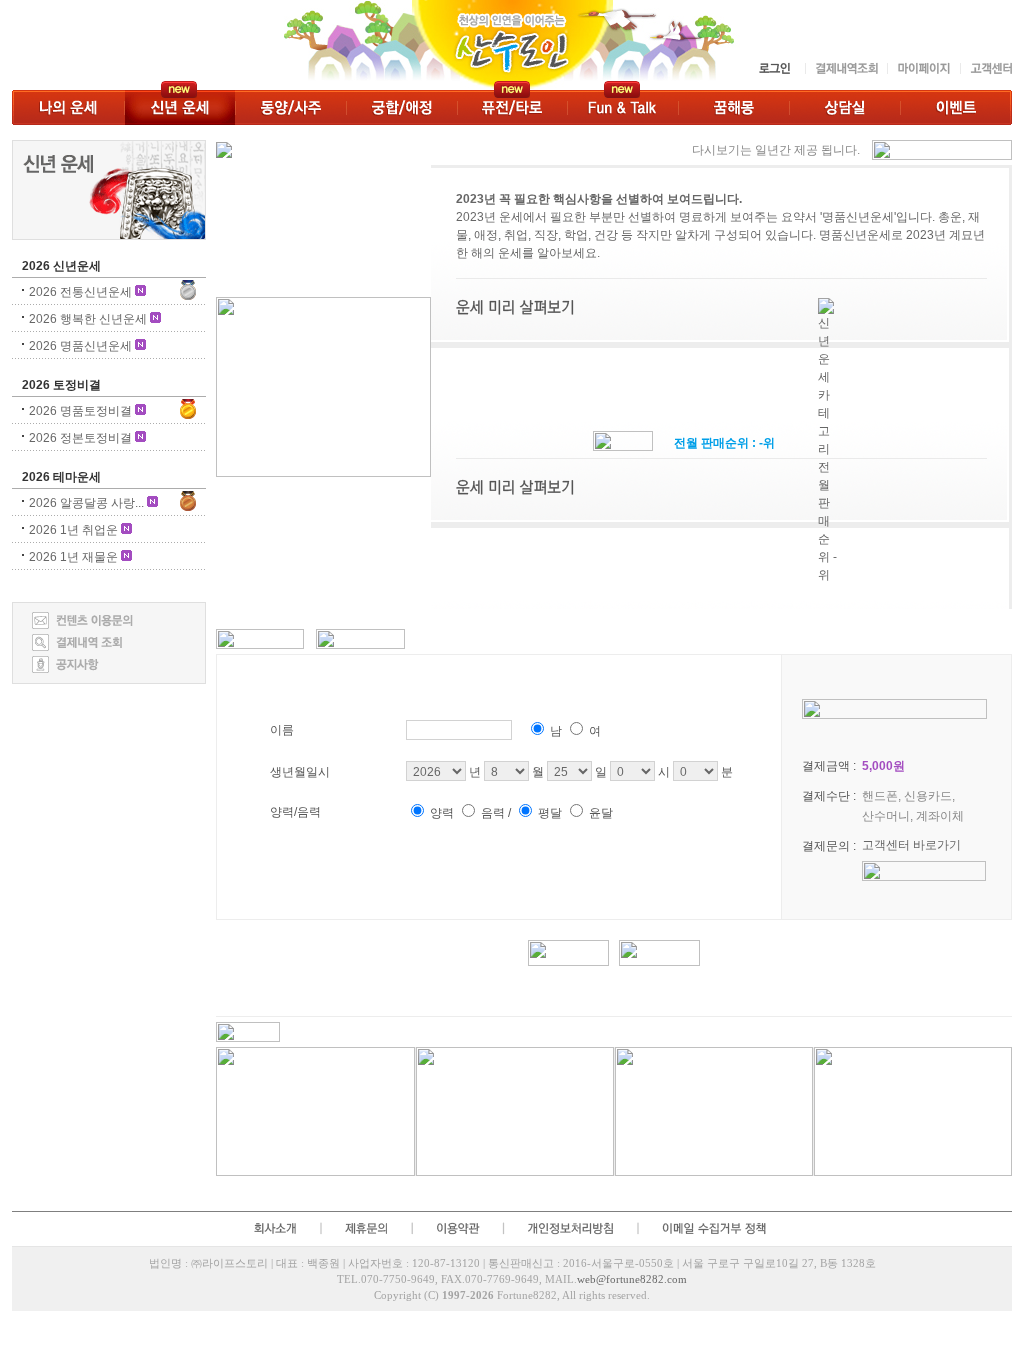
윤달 (601, 813)
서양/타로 (512, 107)
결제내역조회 (846, 68)
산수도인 (379, 45)
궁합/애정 (401, 107)
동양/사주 (290, 107)
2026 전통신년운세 (80, 292)
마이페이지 (923, 68)
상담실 (844, 107)
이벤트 (956, 107)
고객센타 (986, 68)
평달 (550, 813)
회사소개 (273, 1228)
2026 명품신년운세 (80, 346)
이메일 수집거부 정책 (717, 1228)
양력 (442, 813)
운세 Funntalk (622, 107)
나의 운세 (68, 107)
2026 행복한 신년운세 (88, 319)
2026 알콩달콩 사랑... (86, 503)
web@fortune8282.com (632, 1279)
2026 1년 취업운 (73, 530)
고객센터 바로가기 (911, 845)
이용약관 (457, 1228)
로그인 (776, 68)
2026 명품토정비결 (80, 411)
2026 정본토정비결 (80, 438)
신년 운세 (179, 107)
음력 (493, 813)
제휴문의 (365, 1228)
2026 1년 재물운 (73, 557)
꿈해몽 (733, 107)
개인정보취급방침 (570, 1228)
